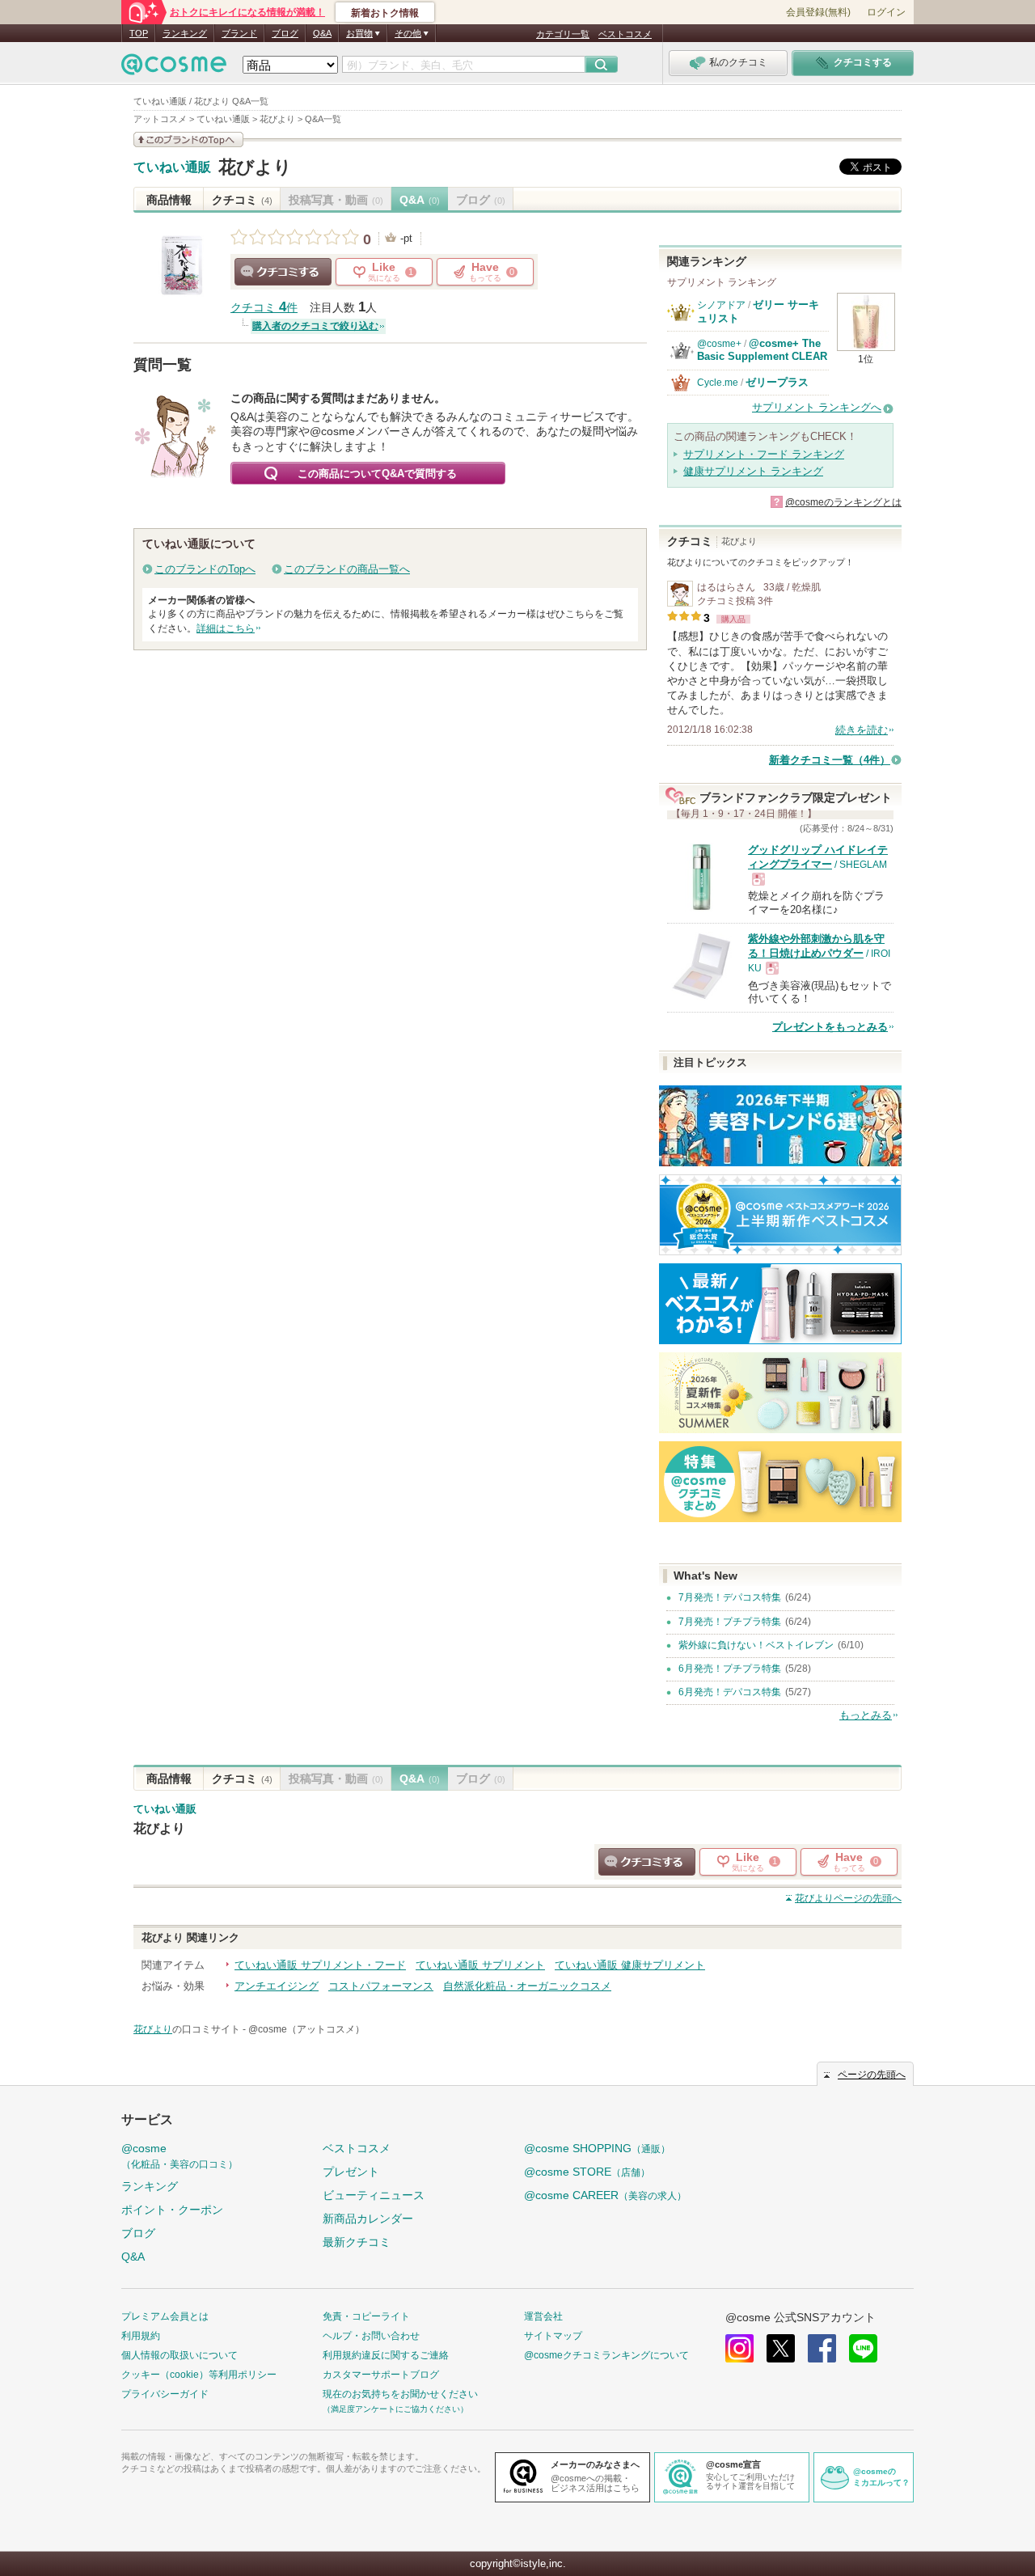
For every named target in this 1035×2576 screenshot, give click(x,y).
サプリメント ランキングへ (817, 407)
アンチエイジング (277, 1986)
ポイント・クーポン (172, 2210)
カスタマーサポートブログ (381, 2375)
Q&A (322, 33)
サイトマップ (553, 2336)
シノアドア (721, 305)
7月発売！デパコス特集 (730, 1597)
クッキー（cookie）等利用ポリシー (199, 2375)
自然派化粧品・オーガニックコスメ (527, 1986)
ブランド (239, 33)
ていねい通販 (172, 167)
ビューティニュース (374, 2195)
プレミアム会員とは (165, 2316)
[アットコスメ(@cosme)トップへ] (174, 68)
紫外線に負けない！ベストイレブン (756, 1645)
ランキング (185, 33)
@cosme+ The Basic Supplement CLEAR (762, 350)
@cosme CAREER (605, 2195)
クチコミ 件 (264, 308)
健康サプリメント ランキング (753, 471)
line (863, 2348)
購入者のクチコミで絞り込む (315, 326)
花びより (255, 167)
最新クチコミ (357, 2242)
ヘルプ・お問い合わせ (371, 2336)
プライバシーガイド (165, 2394)
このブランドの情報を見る (188, 140)
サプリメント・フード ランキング (764, 454)
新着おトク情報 (385, 13)
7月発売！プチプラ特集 (730, 1622)
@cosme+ (719, 344)
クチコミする (283, 272)
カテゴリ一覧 (563, 34)
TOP (139, 33)
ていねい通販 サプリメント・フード (320, 1965)
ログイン (886, 12)
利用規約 (141, 2336)
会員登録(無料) (818, 12)
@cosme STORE (587, 2172)
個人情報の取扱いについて (180, 2355)
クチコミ (242, 200)
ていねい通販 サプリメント (480, 1965)
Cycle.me (718, 383)
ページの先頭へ (848, 1898)
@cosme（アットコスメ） (306, 2029)
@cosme (180, 2156)
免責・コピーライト (366, 2316)
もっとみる (866, 1715)
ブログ (285, 33)
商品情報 (169, 200)
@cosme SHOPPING (597, 2148)
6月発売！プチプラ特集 (730, 1669)
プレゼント (351, 2172)
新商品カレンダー (368, 2219)
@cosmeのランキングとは (843, 502)
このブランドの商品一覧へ (347, 569)
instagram (739, 2348)
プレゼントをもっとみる (830, 1027)
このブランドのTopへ (205, 569)
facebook (822, 2348)
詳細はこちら (226, 628)
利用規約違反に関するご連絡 (386, 2355)
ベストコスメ (625, 34)
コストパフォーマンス (381, 1986)
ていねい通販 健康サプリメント (630, 1965)
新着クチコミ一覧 (830, 760)
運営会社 (543, 2316)
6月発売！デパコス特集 (730, 1692)
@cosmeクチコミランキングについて (606, 2355)
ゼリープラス (777, 382)
